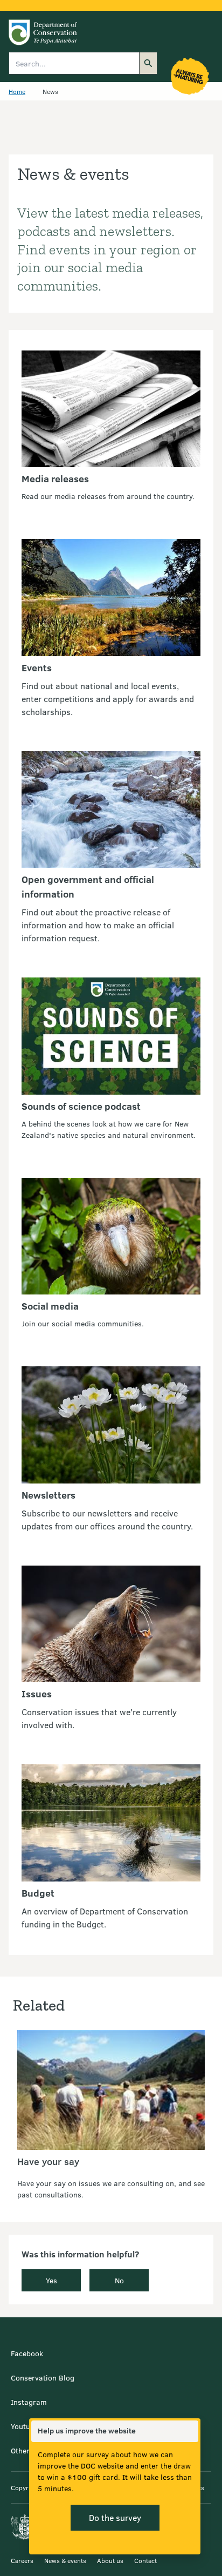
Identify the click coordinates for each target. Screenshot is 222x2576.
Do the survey (115, 2517)
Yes (51, 2280)
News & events (65, 2560)
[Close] (190, 2431)
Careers (22, 2560)
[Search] (148, 63)
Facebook (27, 2353)
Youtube (25, 2426)
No (119, 2280)
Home (17, 91)
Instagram (29, 2402)
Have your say (48, 2161)
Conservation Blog (43, 2378)
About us (110, 2560)
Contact (145, 2560)
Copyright (25, 2487)
